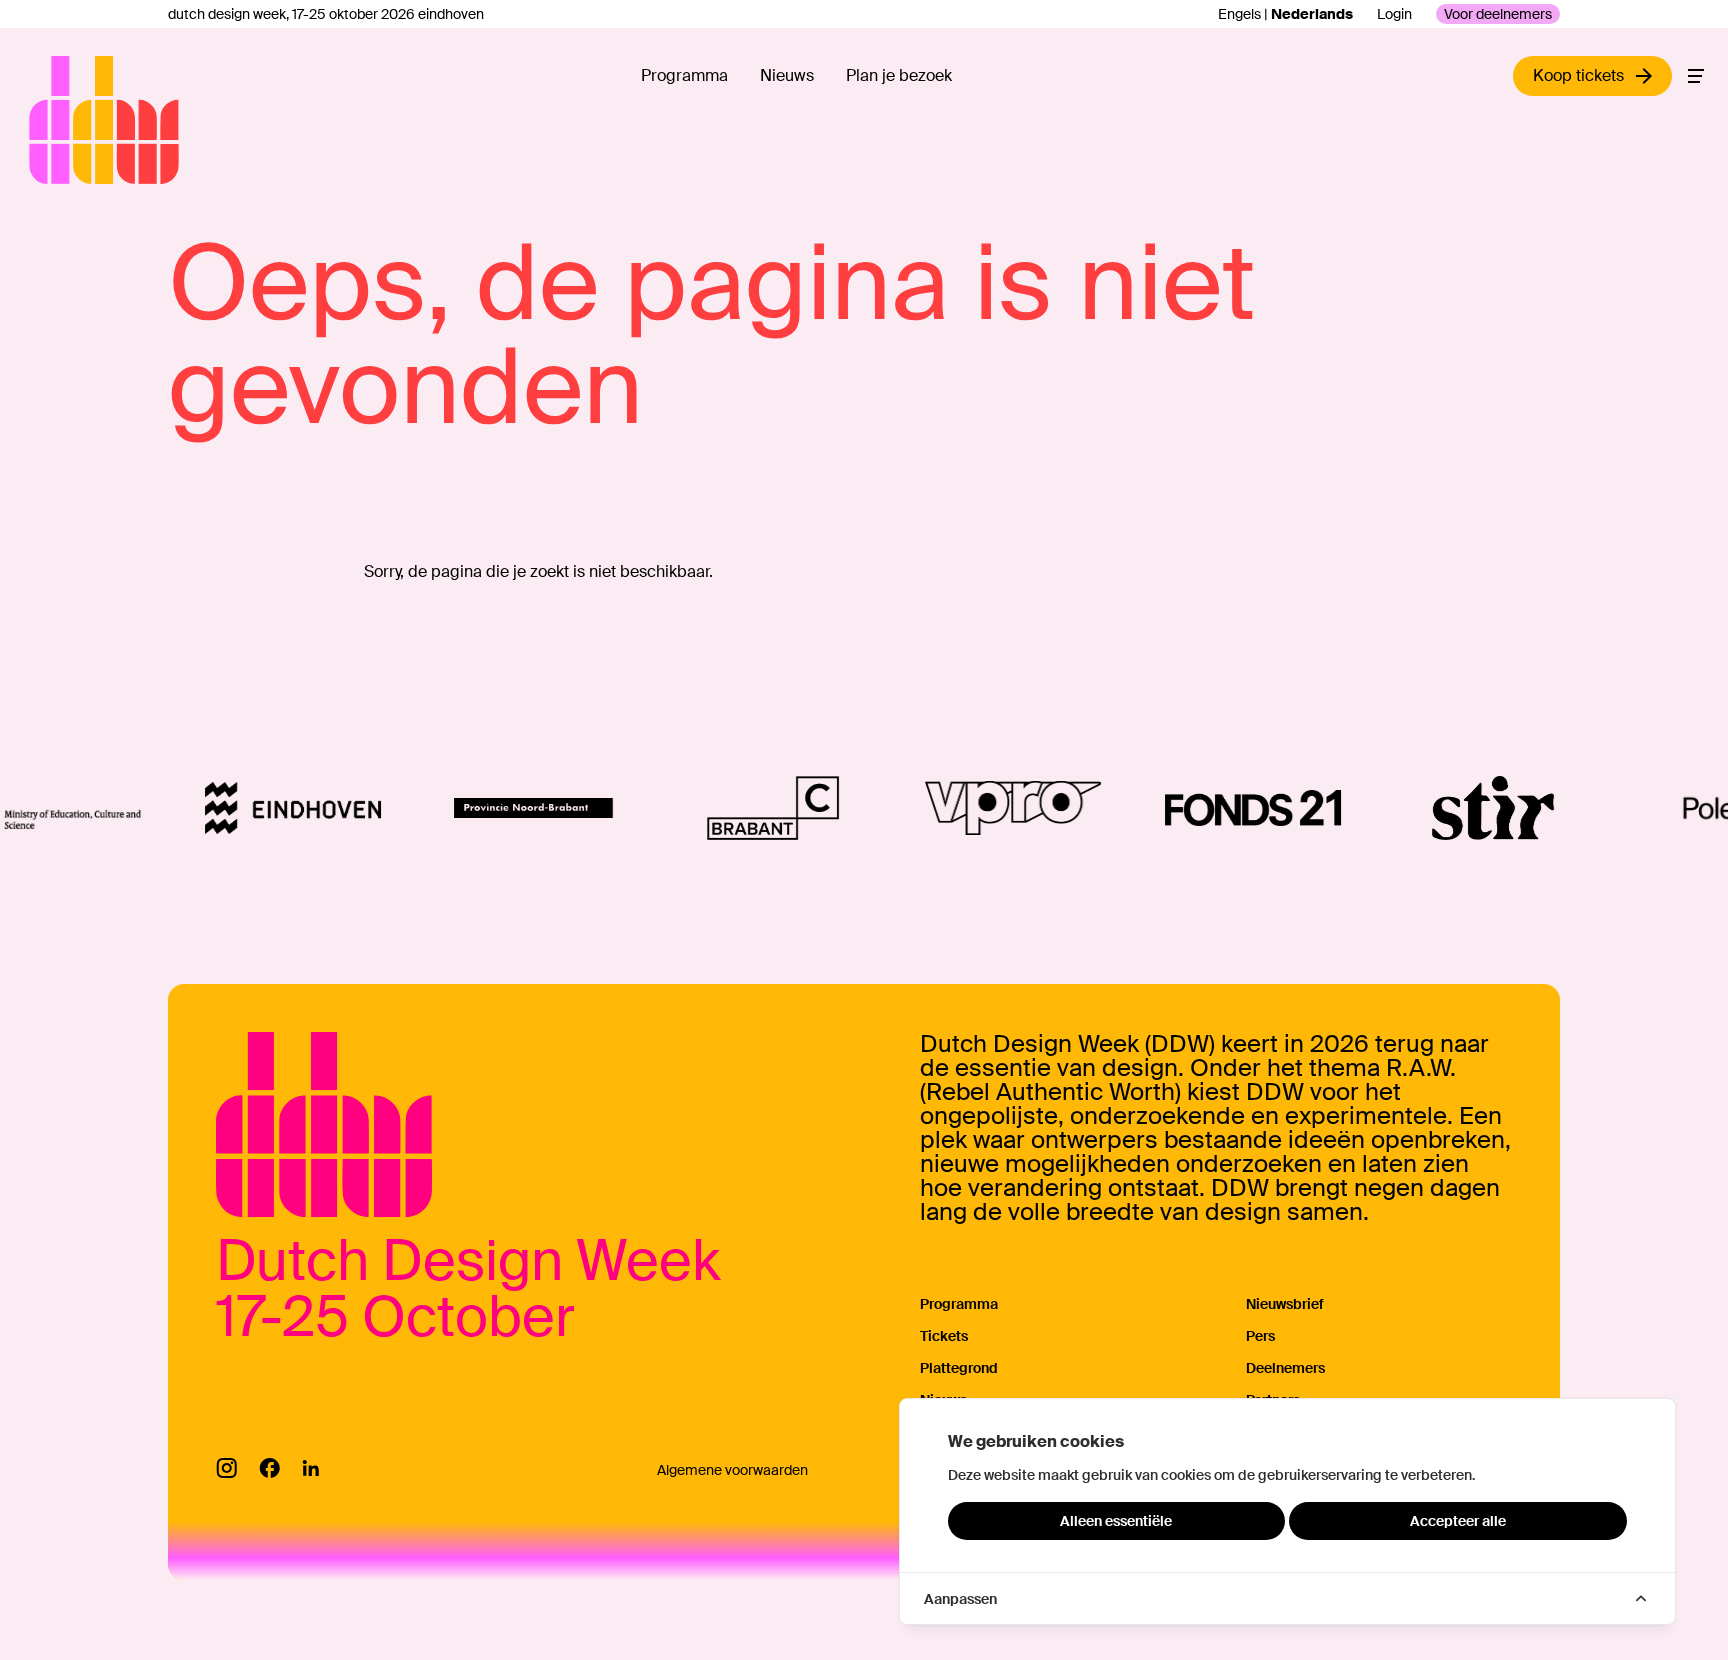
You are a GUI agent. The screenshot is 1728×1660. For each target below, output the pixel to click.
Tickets (944, 1336)
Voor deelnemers (1498, 14)
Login (1394, 14)
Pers (1260, 1336)
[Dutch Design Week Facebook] (269, 1468)
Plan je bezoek (899, 75)
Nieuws (787, 75)
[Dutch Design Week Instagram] (226, 1468)
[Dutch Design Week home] (52, 120)
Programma (684, 75)
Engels (1239, 14)
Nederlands (1312, 14)
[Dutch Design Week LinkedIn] (310, 1468)
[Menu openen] (1696, 76)
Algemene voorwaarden (732, 1470)
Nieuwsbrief (1285, 1304)
